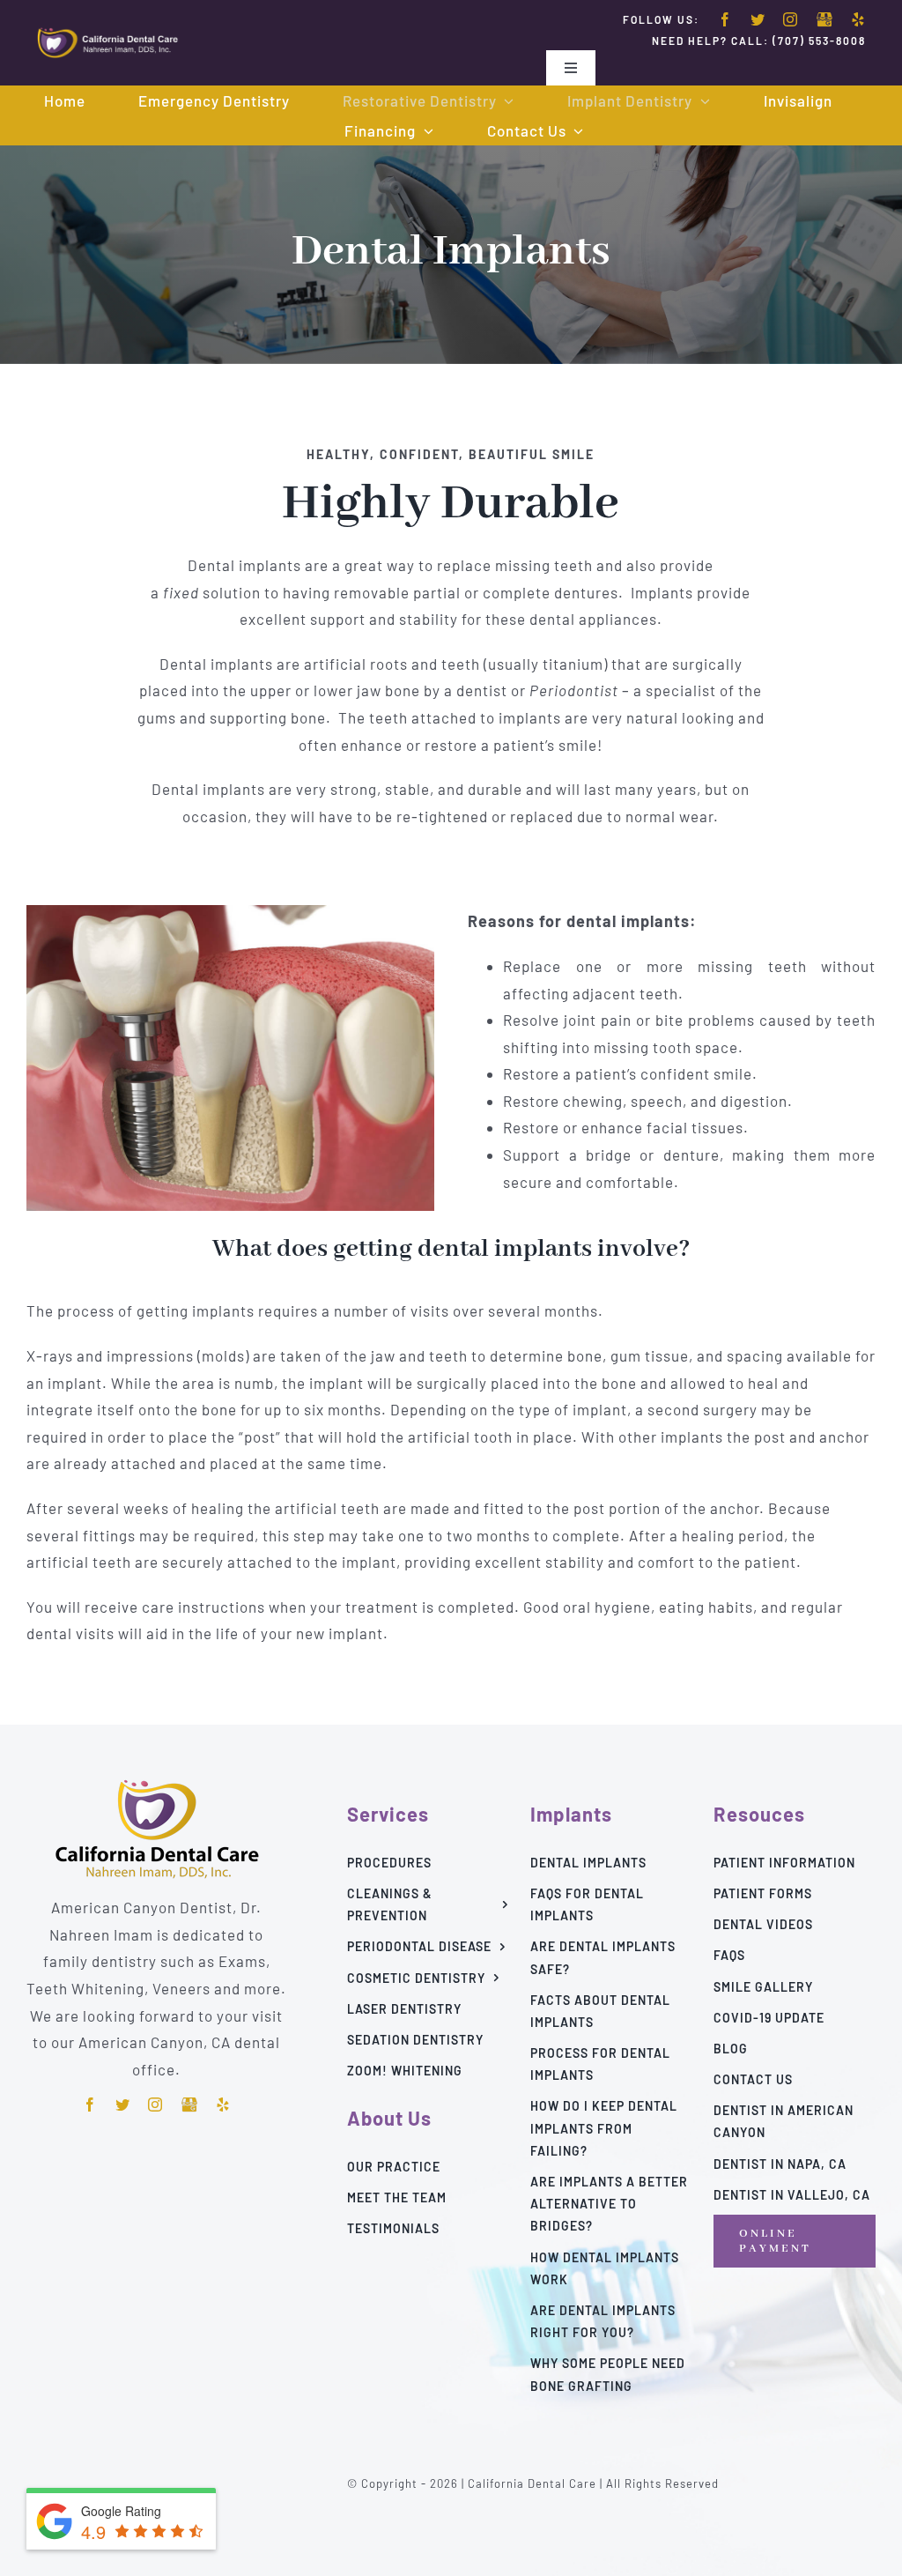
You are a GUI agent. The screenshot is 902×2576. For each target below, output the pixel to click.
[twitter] (758, 19)
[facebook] (725, 19)
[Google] (824, 20)
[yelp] (858, 19)
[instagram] (791, 19)
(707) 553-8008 (819, 41)
